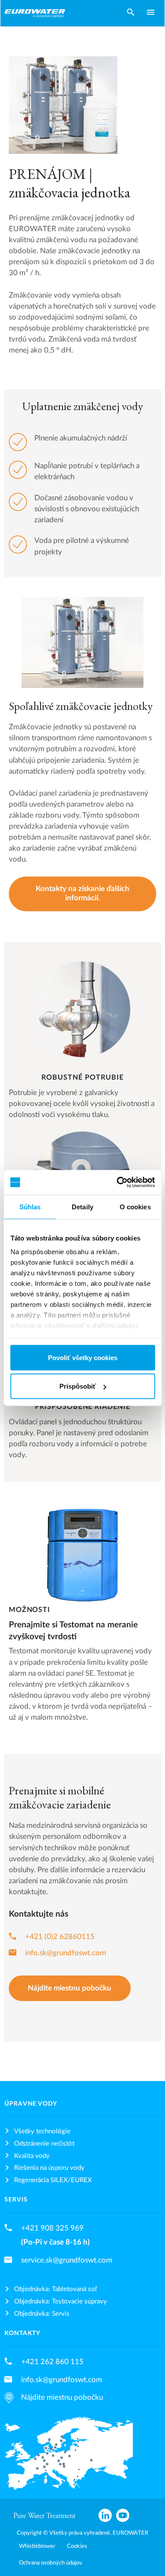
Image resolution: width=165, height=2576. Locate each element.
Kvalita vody (32, 2156)
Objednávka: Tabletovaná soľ (55, 2289)
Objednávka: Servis (42, 2314)
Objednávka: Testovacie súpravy (60, 2301)
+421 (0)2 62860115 (60, 1937)
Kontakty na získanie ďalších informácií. (82, 893)
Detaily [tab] (82, 1206)
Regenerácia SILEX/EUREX (53, 2180)
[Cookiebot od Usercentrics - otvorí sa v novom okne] (117, 1182)
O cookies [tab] (135, 1206)
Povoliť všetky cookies (83, 1357)
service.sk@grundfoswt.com (67, 2260)
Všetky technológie (42, 2131)
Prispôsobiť (78, 1386)
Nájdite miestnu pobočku (70, 1988)
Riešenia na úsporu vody (49, 2168)
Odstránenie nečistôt (44, 2144)
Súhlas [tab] (30, 1206)
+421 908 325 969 (52, 2228)
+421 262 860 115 (52, 2362)
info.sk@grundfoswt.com (66, 1953)
